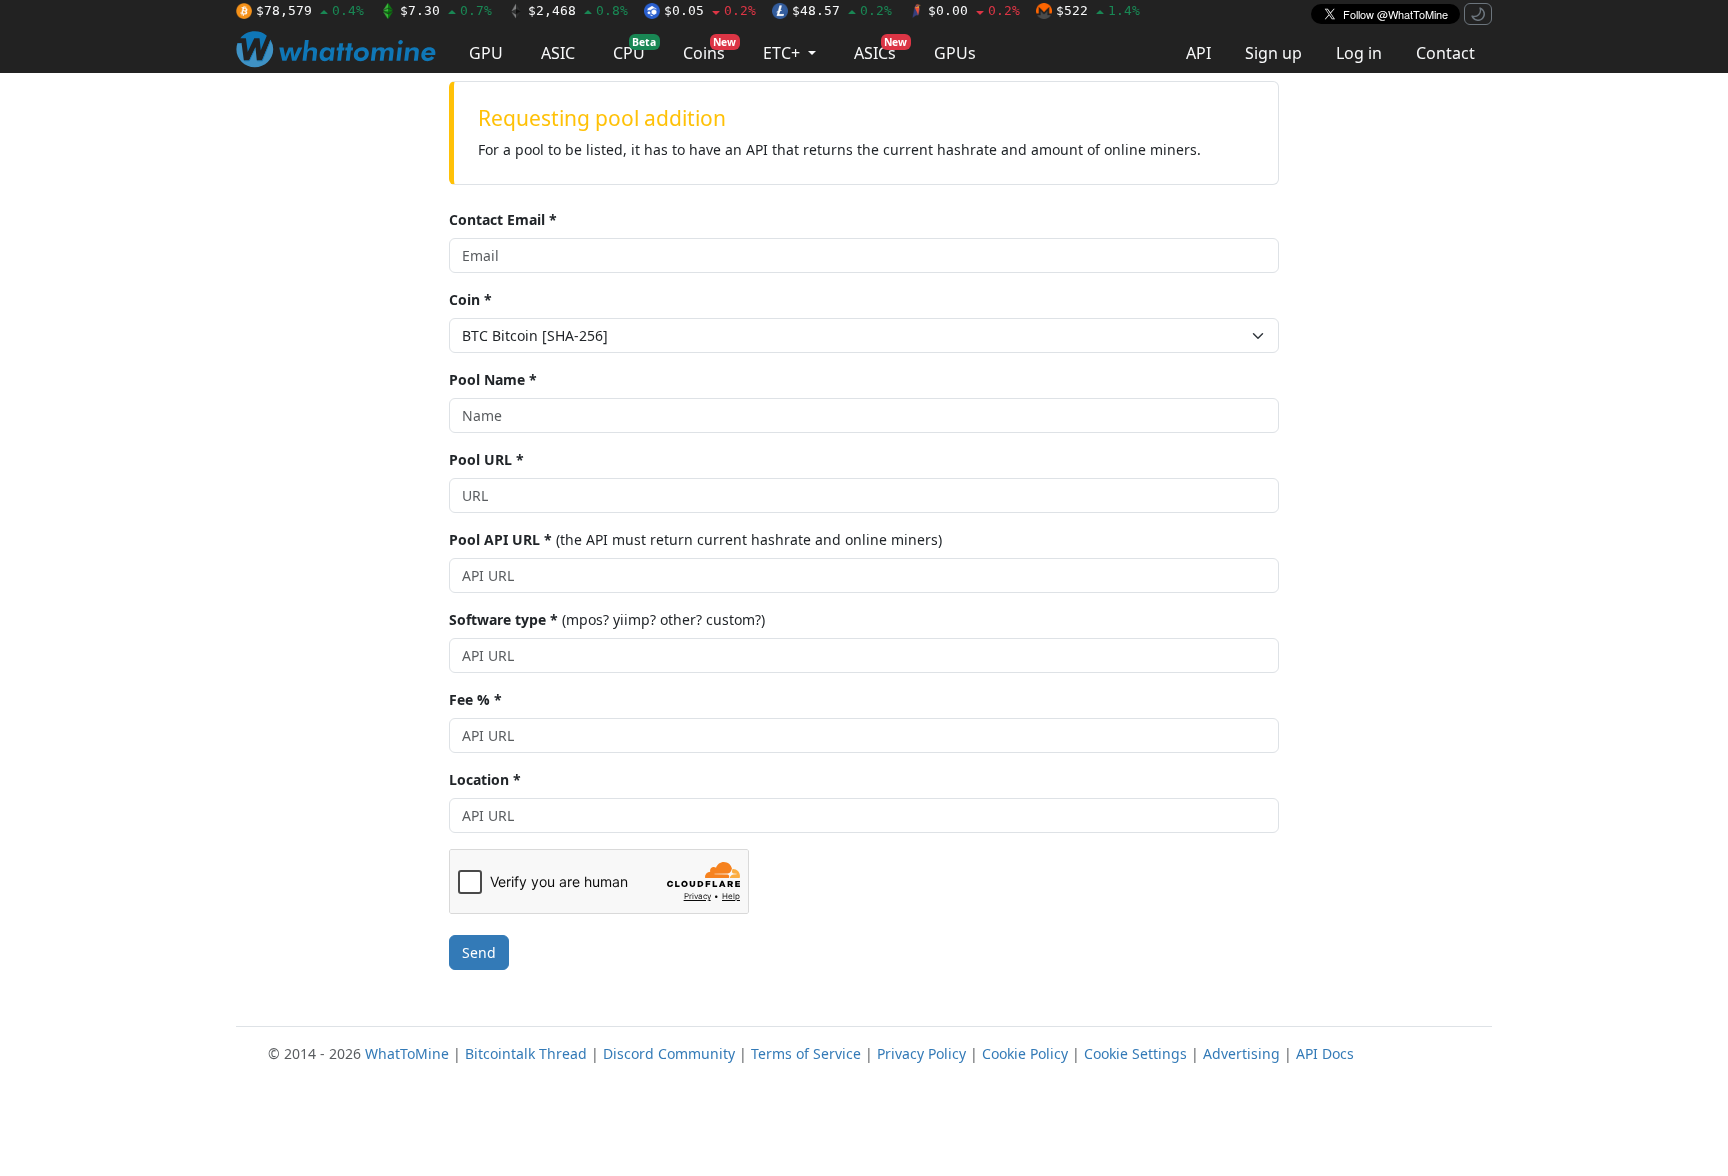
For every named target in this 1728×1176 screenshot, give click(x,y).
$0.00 (974, 10)
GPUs (955, 53)
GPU (486, 53)
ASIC (558, 53)
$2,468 (578, 10)
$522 (1098, 10)
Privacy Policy (921, 1053)
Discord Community (669, 1053)
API (1198, 53)
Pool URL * (486, 459)
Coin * (470, 299)
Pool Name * (493, 379)
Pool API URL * (500, 539)
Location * (485, 779)
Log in (1359, 53)
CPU (634, 49)
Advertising (1241, 1053)
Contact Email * (503, 219)
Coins (709, 49)
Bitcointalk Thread (526, 1053)
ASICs (880, 49)
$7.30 (446, 10)
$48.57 (842, 10)
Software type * (503, 619)
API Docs (1325, 1053)
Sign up (1273, 53)
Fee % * (475, 699)
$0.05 (710, 10)
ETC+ (783, 53)
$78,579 (310, 10)
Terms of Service (806, 1053)
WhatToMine (407, 1053)
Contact (1445, 53)
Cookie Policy (1025, 1053)
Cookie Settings (1135, 1053)
